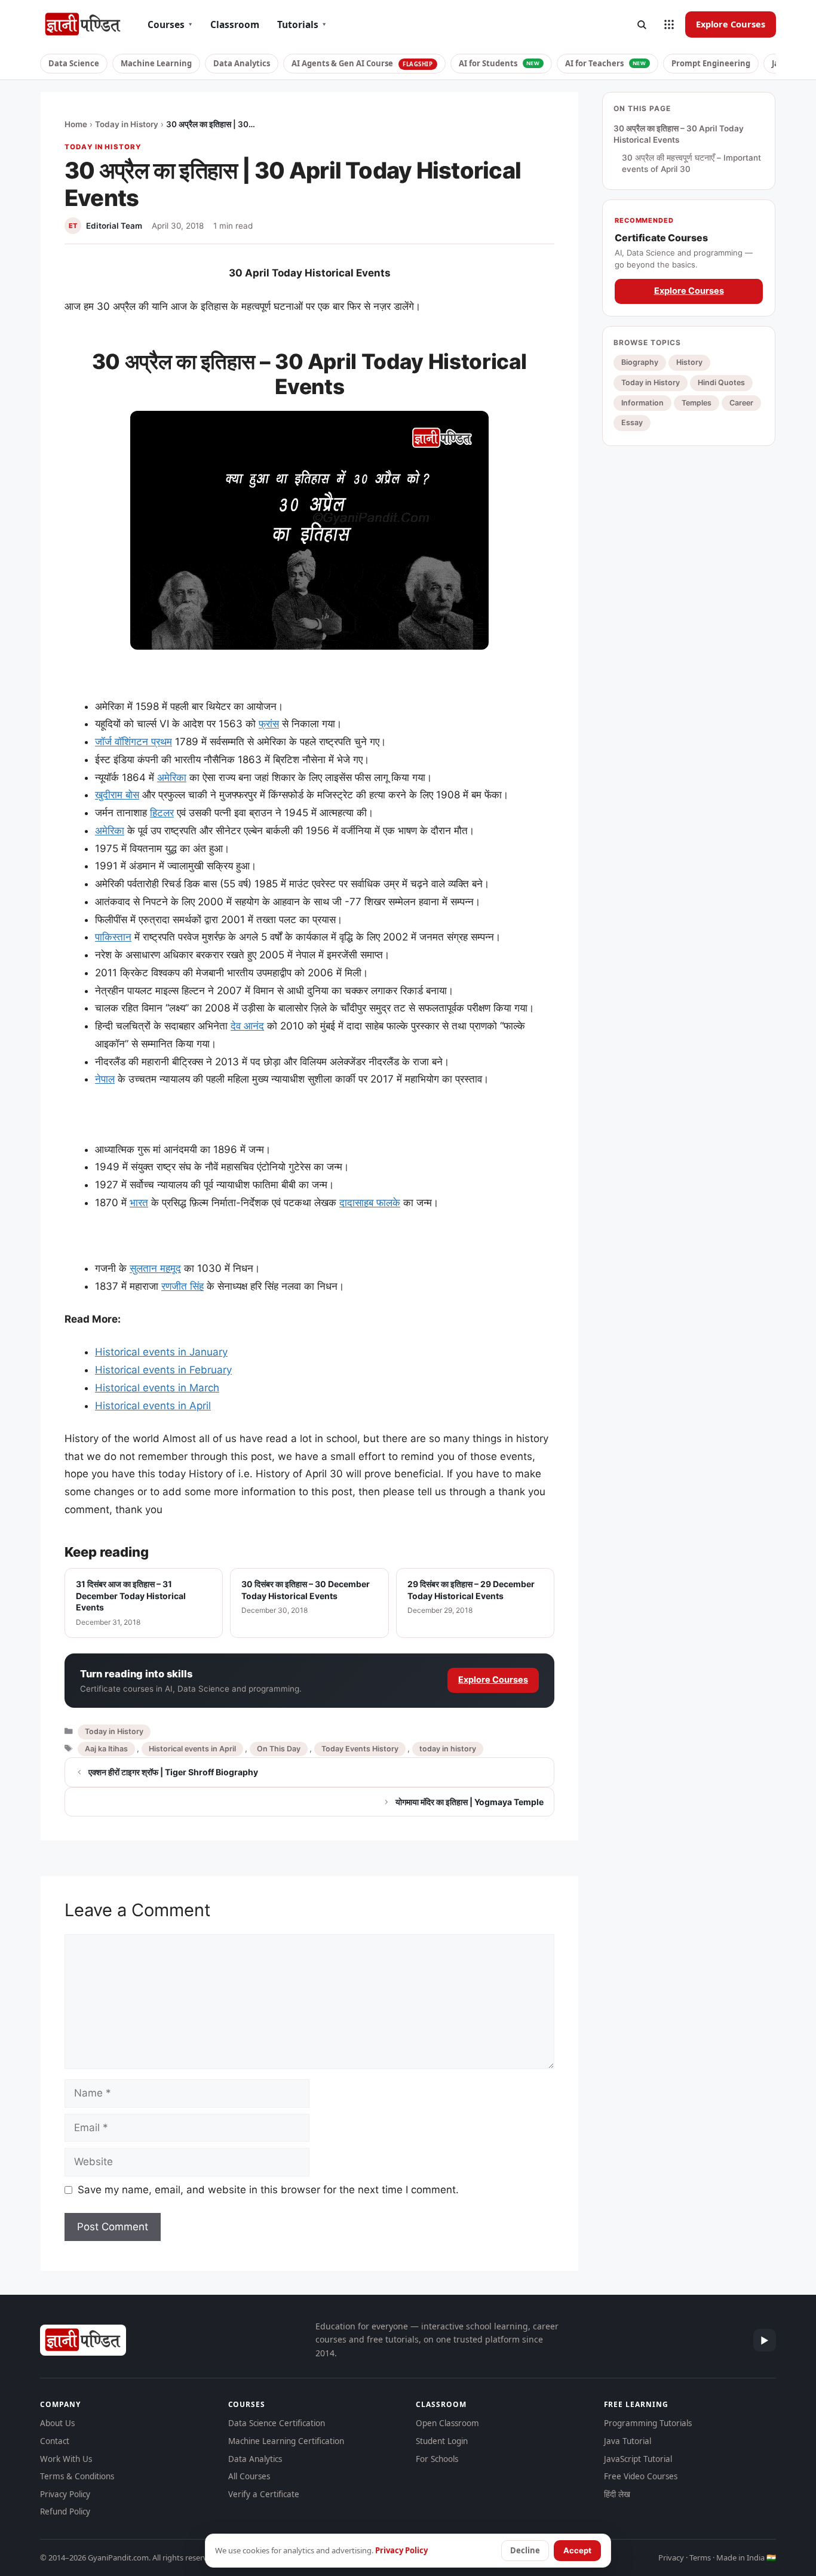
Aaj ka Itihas (106, 1749)
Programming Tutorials (648, 2423)
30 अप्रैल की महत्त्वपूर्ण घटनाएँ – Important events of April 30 (691, 164)
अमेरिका (172, 777)
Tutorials (302, 24)
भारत (139, 1203)
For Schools (437, 2459)
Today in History (127, 124)
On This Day (279, 1749)
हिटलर (162, 813)
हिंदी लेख (617, 2494)
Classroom (235, 24)
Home (76, 124)
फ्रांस (269, 724)
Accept (577, 2550)
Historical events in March (157, 1388)
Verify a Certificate (264, 2494)
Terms (700, 2557)
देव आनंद (247, 1026)
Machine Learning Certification (286, 2441)
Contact (55, 2441)
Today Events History (360, 1749)
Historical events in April (153, 1406)
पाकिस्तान (113, 937)
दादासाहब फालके (370, 1203)
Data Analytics (242, 63)
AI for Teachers (606, 63)
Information (642, 403)
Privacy (671, 2557)
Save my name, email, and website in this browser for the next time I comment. (268, 2190)
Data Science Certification (277, 2423)
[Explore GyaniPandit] (669, 24)
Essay (632, 423)
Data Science (74, 63)
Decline (525, 2550)
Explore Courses (731, 24)
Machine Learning (156, 63)
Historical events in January (161, 1352)
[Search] (642, 24)
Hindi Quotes (721, 382)
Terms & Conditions (77, 2476)
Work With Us (66, 2459)
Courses (170, 24)
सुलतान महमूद (155, 1268)
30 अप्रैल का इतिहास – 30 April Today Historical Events (679, 134)
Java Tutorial (628, 2441)
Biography (640, 363)
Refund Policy (65, 2512)
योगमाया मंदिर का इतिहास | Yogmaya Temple (470, 1802)
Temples (697, 403)
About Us (57, 2423)
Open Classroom (447, 2423)
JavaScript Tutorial (638, 2459)
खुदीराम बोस (117, 795)
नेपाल (105, 1079)
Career (741, 403)
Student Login (442, 2441)
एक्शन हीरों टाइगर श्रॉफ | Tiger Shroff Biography (173, 1772)
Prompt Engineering (711, 63)
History (689, 363)
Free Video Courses (641, 2476)
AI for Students (499, 63)
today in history (448, 1749)
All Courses (249, 2476)
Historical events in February (163, 1370)
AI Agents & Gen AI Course (362, 63)
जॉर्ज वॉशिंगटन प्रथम (134, 742)
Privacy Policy (65, 2494)
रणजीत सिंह (182, 1286)
